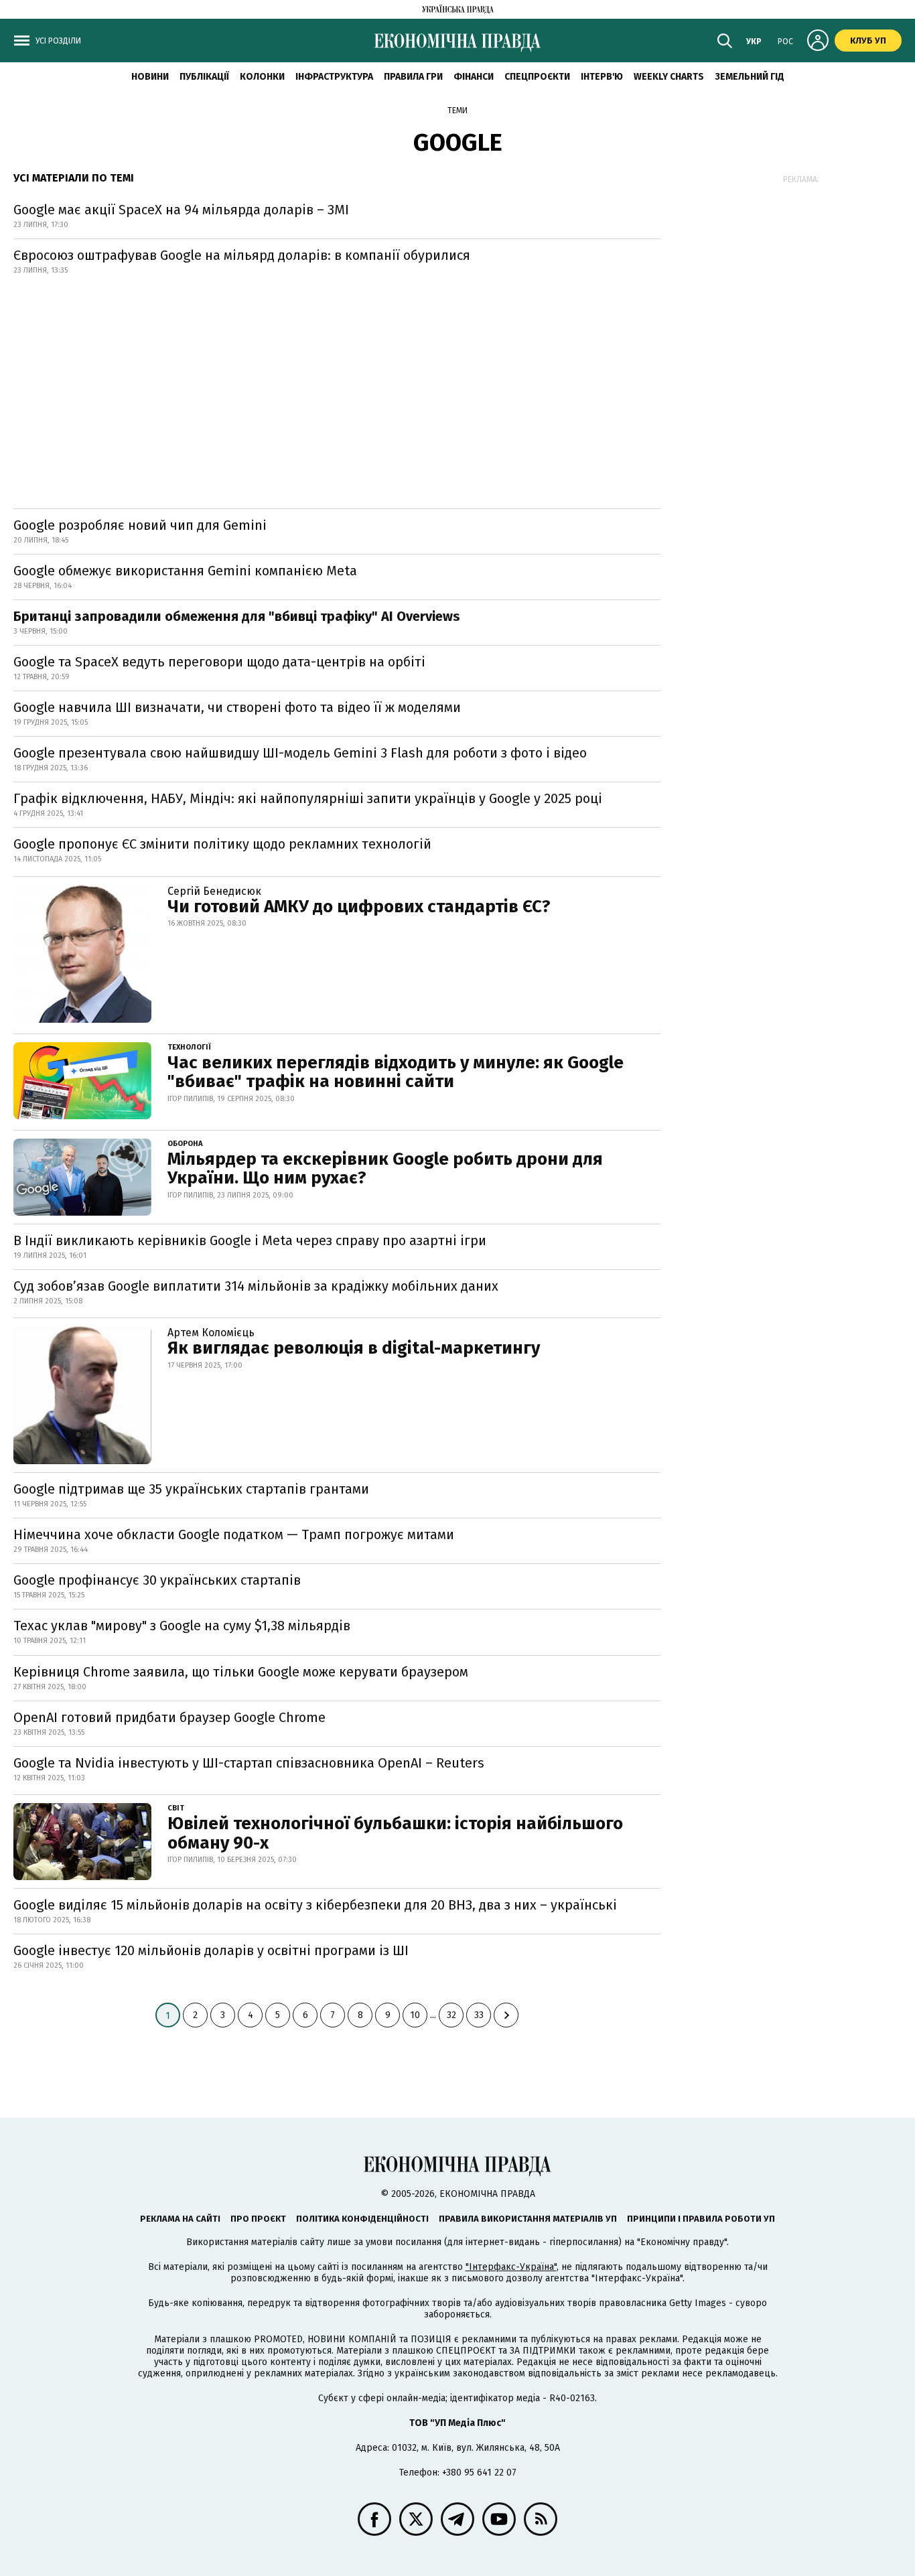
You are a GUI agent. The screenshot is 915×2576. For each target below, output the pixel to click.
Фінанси (474, 77)
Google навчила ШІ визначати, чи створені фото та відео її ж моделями (237, 707)
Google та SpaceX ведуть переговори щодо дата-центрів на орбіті (219, 662)
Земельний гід (750, 77)
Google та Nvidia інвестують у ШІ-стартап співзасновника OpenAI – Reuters (249, 1763)
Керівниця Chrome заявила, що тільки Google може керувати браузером (241, 1672)
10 (415, 2015)
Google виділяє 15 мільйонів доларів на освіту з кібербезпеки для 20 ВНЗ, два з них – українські (315, 1905)
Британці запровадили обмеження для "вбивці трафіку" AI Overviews (237, 616)
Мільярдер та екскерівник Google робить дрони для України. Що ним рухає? (385, 1169)
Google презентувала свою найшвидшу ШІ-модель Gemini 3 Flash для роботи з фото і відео (300, 753)
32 (451, 2015)
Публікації (204, 77)
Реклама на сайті (180, 2219)
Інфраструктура (334, 77)
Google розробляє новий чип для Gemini (140, 525)
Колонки (262, 77)
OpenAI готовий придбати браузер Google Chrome (169, 1717)
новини (150, 77)
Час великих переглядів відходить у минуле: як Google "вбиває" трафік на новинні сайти (396, 1072)
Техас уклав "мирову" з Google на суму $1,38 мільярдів (182, 1626)
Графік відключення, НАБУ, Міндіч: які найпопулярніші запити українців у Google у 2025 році (308, 798)
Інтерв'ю (602, 77)
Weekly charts (669, 77)
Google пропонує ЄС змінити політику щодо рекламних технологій (222, 844)
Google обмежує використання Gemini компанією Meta (185, 571)
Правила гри (413, 77)
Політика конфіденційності (362, 2219)
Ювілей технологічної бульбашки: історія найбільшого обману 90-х (395, 1833)
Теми (457, 111)
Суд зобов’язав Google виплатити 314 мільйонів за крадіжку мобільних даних (256, 1286)
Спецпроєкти (537, 77)
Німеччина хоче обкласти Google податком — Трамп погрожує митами (234, 1534)
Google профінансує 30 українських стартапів (157, 1580)
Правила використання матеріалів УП (528, 2219)
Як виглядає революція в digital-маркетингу (354, 1348)
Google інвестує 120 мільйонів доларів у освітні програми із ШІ (211, 1950)
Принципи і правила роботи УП (701, 2219)
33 (479, 2015)
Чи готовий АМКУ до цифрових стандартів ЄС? (359, 907)
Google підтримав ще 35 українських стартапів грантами (191, 1489)
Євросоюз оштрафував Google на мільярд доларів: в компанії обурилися (242, 255)
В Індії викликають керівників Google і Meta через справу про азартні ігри (250, 1240)
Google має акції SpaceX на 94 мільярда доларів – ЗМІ (181, 210)
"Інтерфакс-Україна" (511, 2267)
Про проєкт (258, 2219)
